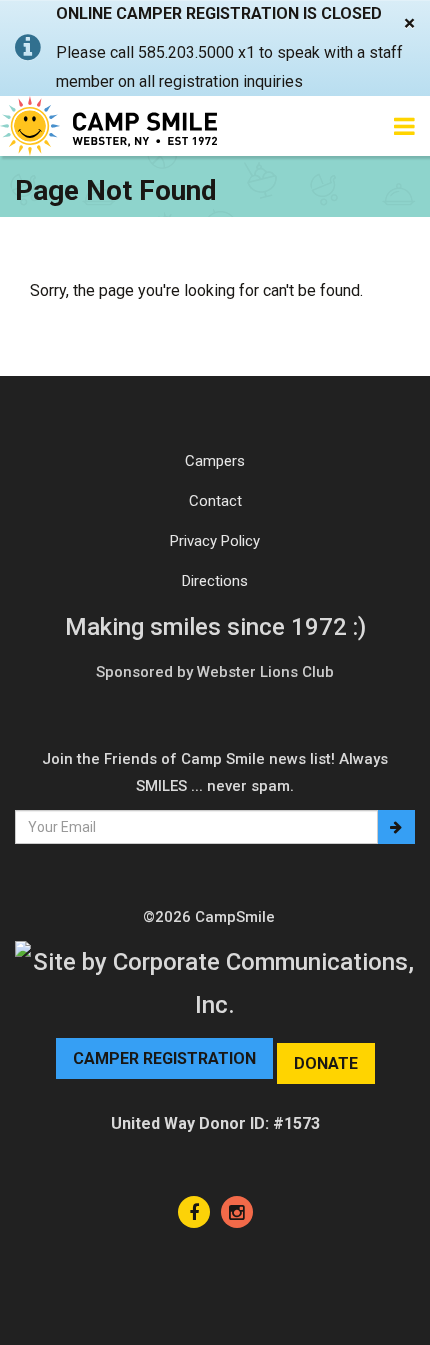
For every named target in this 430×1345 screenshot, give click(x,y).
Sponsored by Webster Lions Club (215, 672)
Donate (326, 1063)
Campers (215, 461)
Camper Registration (164, 1058)
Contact (215, 501)
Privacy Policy (215, 541)
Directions (215, 581)
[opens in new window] (194, 1212)
